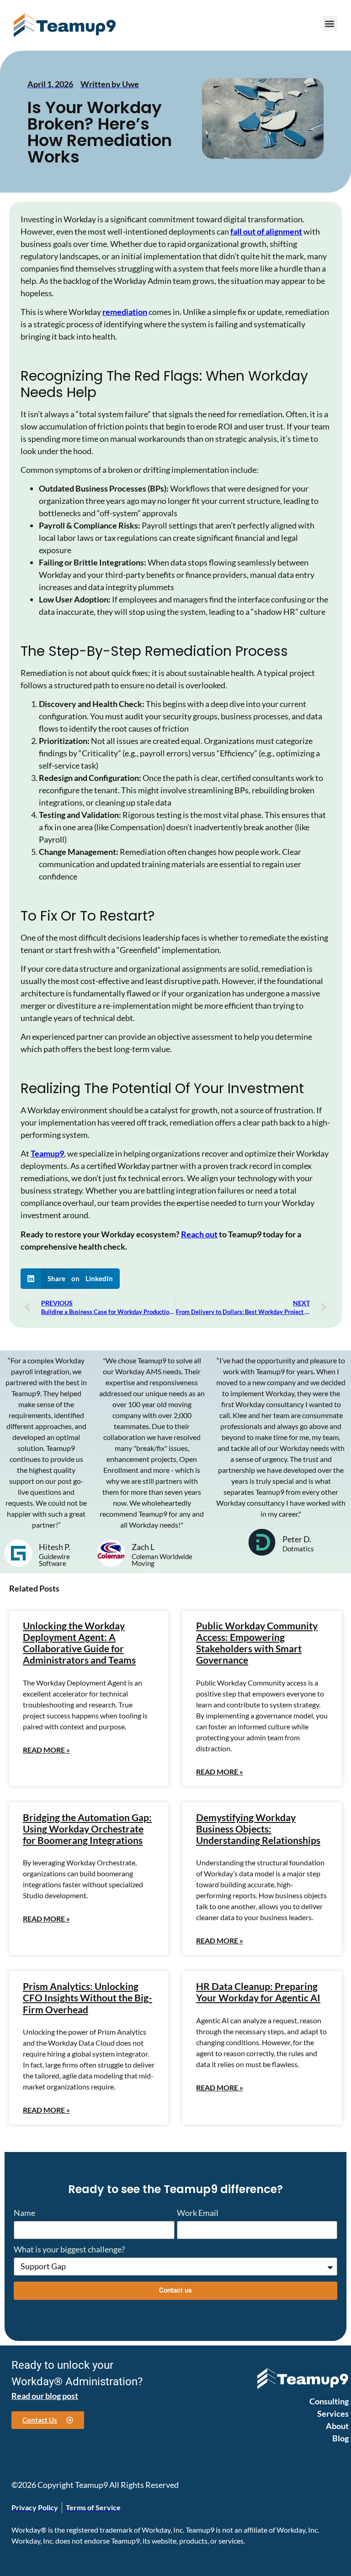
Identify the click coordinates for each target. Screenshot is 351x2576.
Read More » (46, 1750)
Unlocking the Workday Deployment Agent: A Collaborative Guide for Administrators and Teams (79, 1643)
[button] (330, 24)
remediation (125, 312)
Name (24, 2213)
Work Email (198, 2213)
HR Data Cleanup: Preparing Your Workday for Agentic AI (258, 1992)
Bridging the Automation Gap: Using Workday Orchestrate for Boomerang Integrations (87, 1829)
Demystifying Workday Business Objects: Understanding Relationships (258, 1829)
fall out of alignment (266, 231)
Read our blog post (45, 2396)
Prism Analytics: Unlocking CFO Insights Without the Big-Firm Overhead (88, 1997)
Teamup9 (47, 1153)
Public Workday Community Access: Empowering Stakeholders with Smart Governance (257, 1643)
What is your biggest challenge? (69, 2250)
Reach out (199, 1234)
